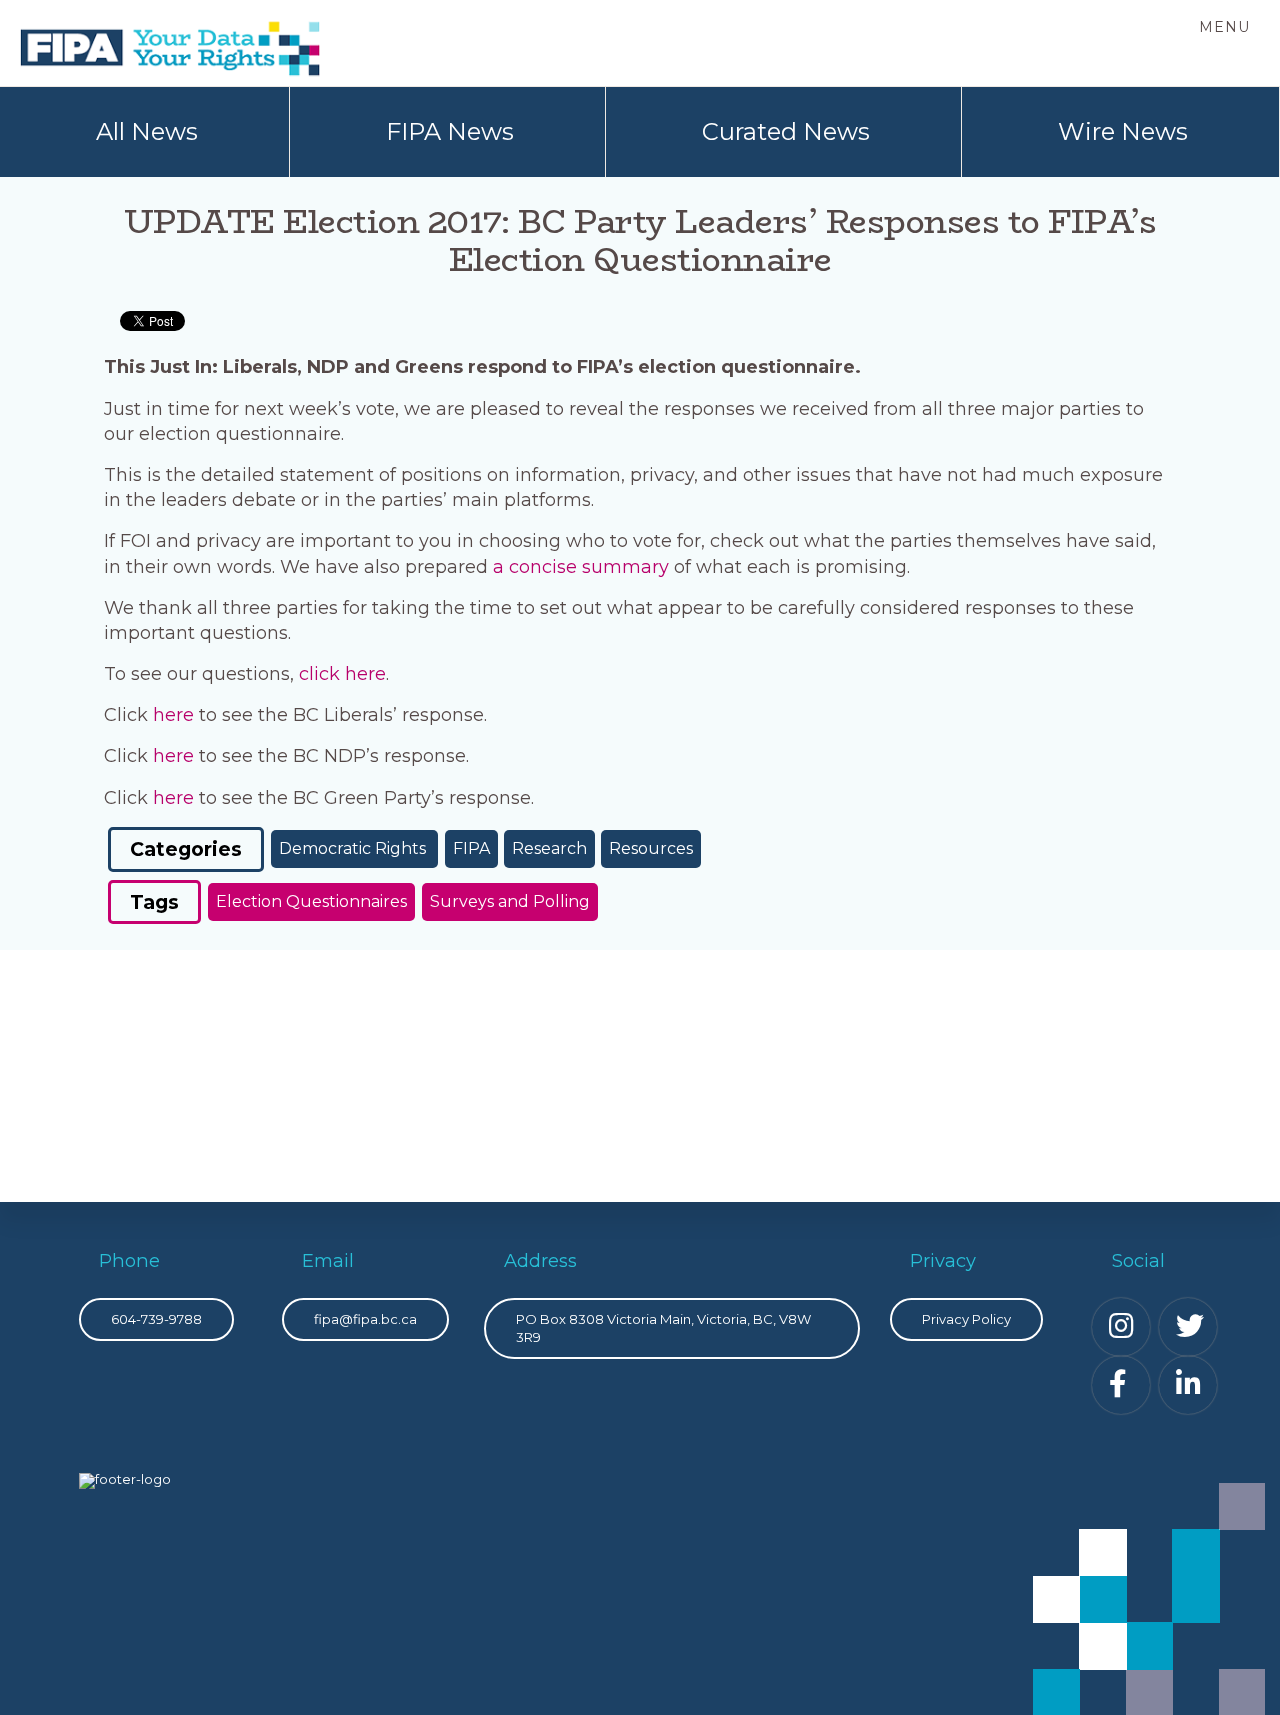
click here (342, 674)
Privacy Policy (966, 1319)
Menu (1224, 27)
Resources (651, 848)
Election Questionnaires (311, 901)
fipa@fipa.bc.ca (365, 1319)
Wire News (1123, 131)
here (173, 715)
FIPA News (450, 131)
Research (549, 848)
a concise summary (581, 567)
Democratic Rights (354, 848)
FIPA (471, 848)
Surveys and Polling (510, 901)
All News (147, 131)
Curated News (786, 131)
